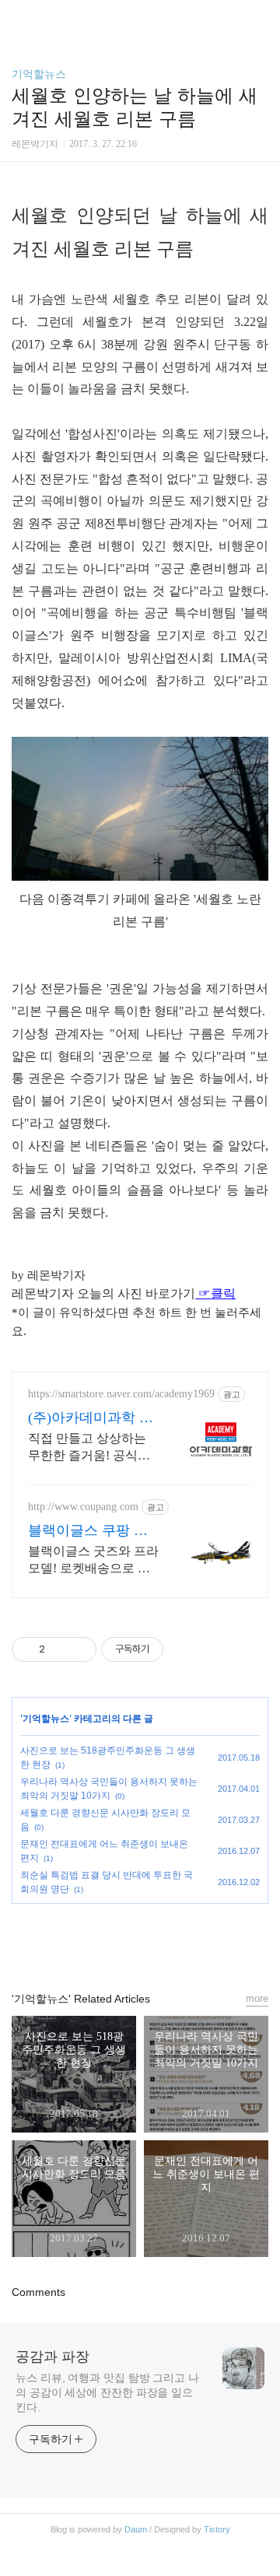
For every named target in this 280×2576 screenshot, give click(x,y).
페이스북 (104, 1940)
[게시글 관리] (79, 1649)
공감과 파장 (52, 2357)
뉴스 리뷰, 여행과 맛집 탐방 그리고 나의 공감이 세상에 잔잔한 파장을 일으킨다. (107, 2392)
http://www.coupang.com (83, 1507)
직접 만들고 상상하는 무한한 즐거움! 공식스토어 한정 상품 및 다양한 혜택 (90, 1448)
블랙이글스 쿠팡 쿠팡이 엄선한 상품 (88, 1531)
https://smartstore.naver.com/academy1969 (121, 1394)
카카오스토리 (140, 1940)
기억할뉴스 (39, 74)
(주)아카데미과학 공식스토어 (91, 1418)
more (257, 1998)
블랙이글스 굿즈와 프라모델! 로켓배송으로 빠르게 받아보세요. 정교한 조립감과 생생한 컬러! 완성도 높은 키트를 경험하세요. (93, 1561)
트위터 (176, 1940)
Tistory (217, 2529)
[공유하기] (59, 1649)
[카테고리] (19, 18)
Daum (136, 2529)
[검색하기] (261, 18)
